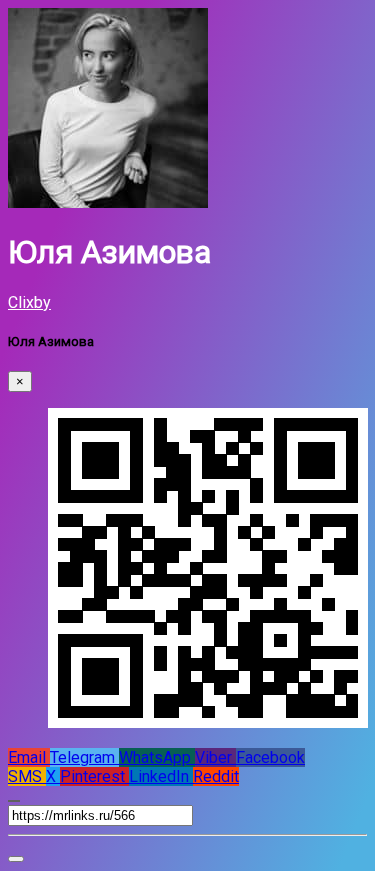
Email (29, 757)
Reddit (216, 776)
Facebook (270, 757)
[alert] (16, 859)
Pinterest (94, 776)
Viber (215, 757)
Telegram (84, 757)
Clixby (29, 302)
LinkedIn (161, 776)
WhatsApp (157, 757)
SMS (27, 776)
